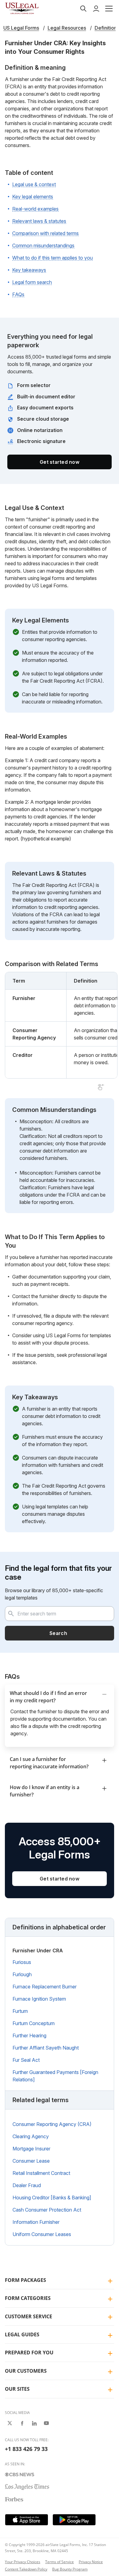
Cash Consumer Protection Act (47, 2210)
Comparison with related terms (45, 233)
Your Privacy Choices (23, 2562)
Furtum (20, 2011)
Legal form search (32, 282)
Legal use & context (34, 184)
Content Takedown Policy (26, 2569)
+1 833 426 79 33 (26, 2449)
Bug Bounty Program (70, 2569)
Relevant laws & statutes (39, 221)
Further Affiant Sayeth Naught (46, 2048)
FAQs (18, 294)
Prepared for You (29, 2353)
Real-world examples (35, 209)
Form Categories (28, 2298)
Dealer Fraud (27, 2185)
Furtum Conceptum (34, 2023)
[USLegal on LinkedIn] (34, 2423)
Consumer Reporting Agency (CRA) (52, 2124)
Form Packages (25, 2280)
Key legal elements (33, 197)
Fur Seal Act (26, 2060)
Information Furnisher (36, 2222)
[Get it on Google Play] (74, 2520)
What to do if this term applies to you (52, 258)
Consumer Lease (31, 2161)
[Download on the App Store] (27, 2520)
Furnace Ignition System (39, 1999)
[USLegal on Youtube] (46, 2423)
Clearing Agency (31, 2136)
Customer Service (29, 2316)
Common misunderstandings (43, 245)
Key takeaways (29, 270)
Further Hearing (29, 2035)
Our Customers (26, 2371)
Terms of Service (60, 2562)
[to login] (96, 9)
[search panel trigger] (83, 9)
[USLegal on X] (10, 2423)
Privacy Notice (91, 2562)
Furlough (22, 1974)
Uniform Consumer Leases (42, 2234)
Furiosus (22, 1962)
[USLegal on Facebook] (22, 2423)
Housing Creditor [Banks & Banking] (52, 2198)
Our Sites (17, 2389)
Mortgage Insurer (31, 2149)
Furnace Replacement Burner (45, 1987)
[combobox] (60, 1614)
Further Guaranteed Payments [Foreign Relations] (55, 2076)
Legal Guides (22, 2334)
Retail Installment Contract (41, 2173)
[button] (109, 9)
